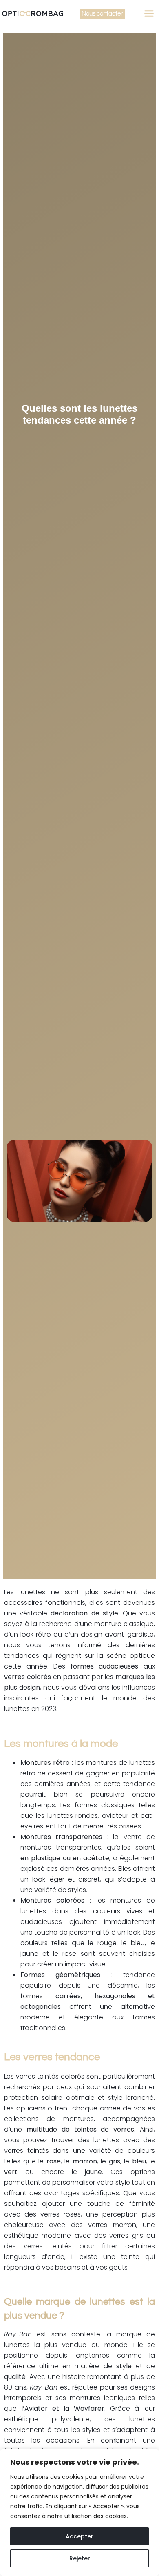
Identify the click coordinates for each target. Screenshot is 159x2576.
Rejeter (80, 2558)
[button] (149, 13)
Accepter (79, 2536)
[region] (79, 2512)
